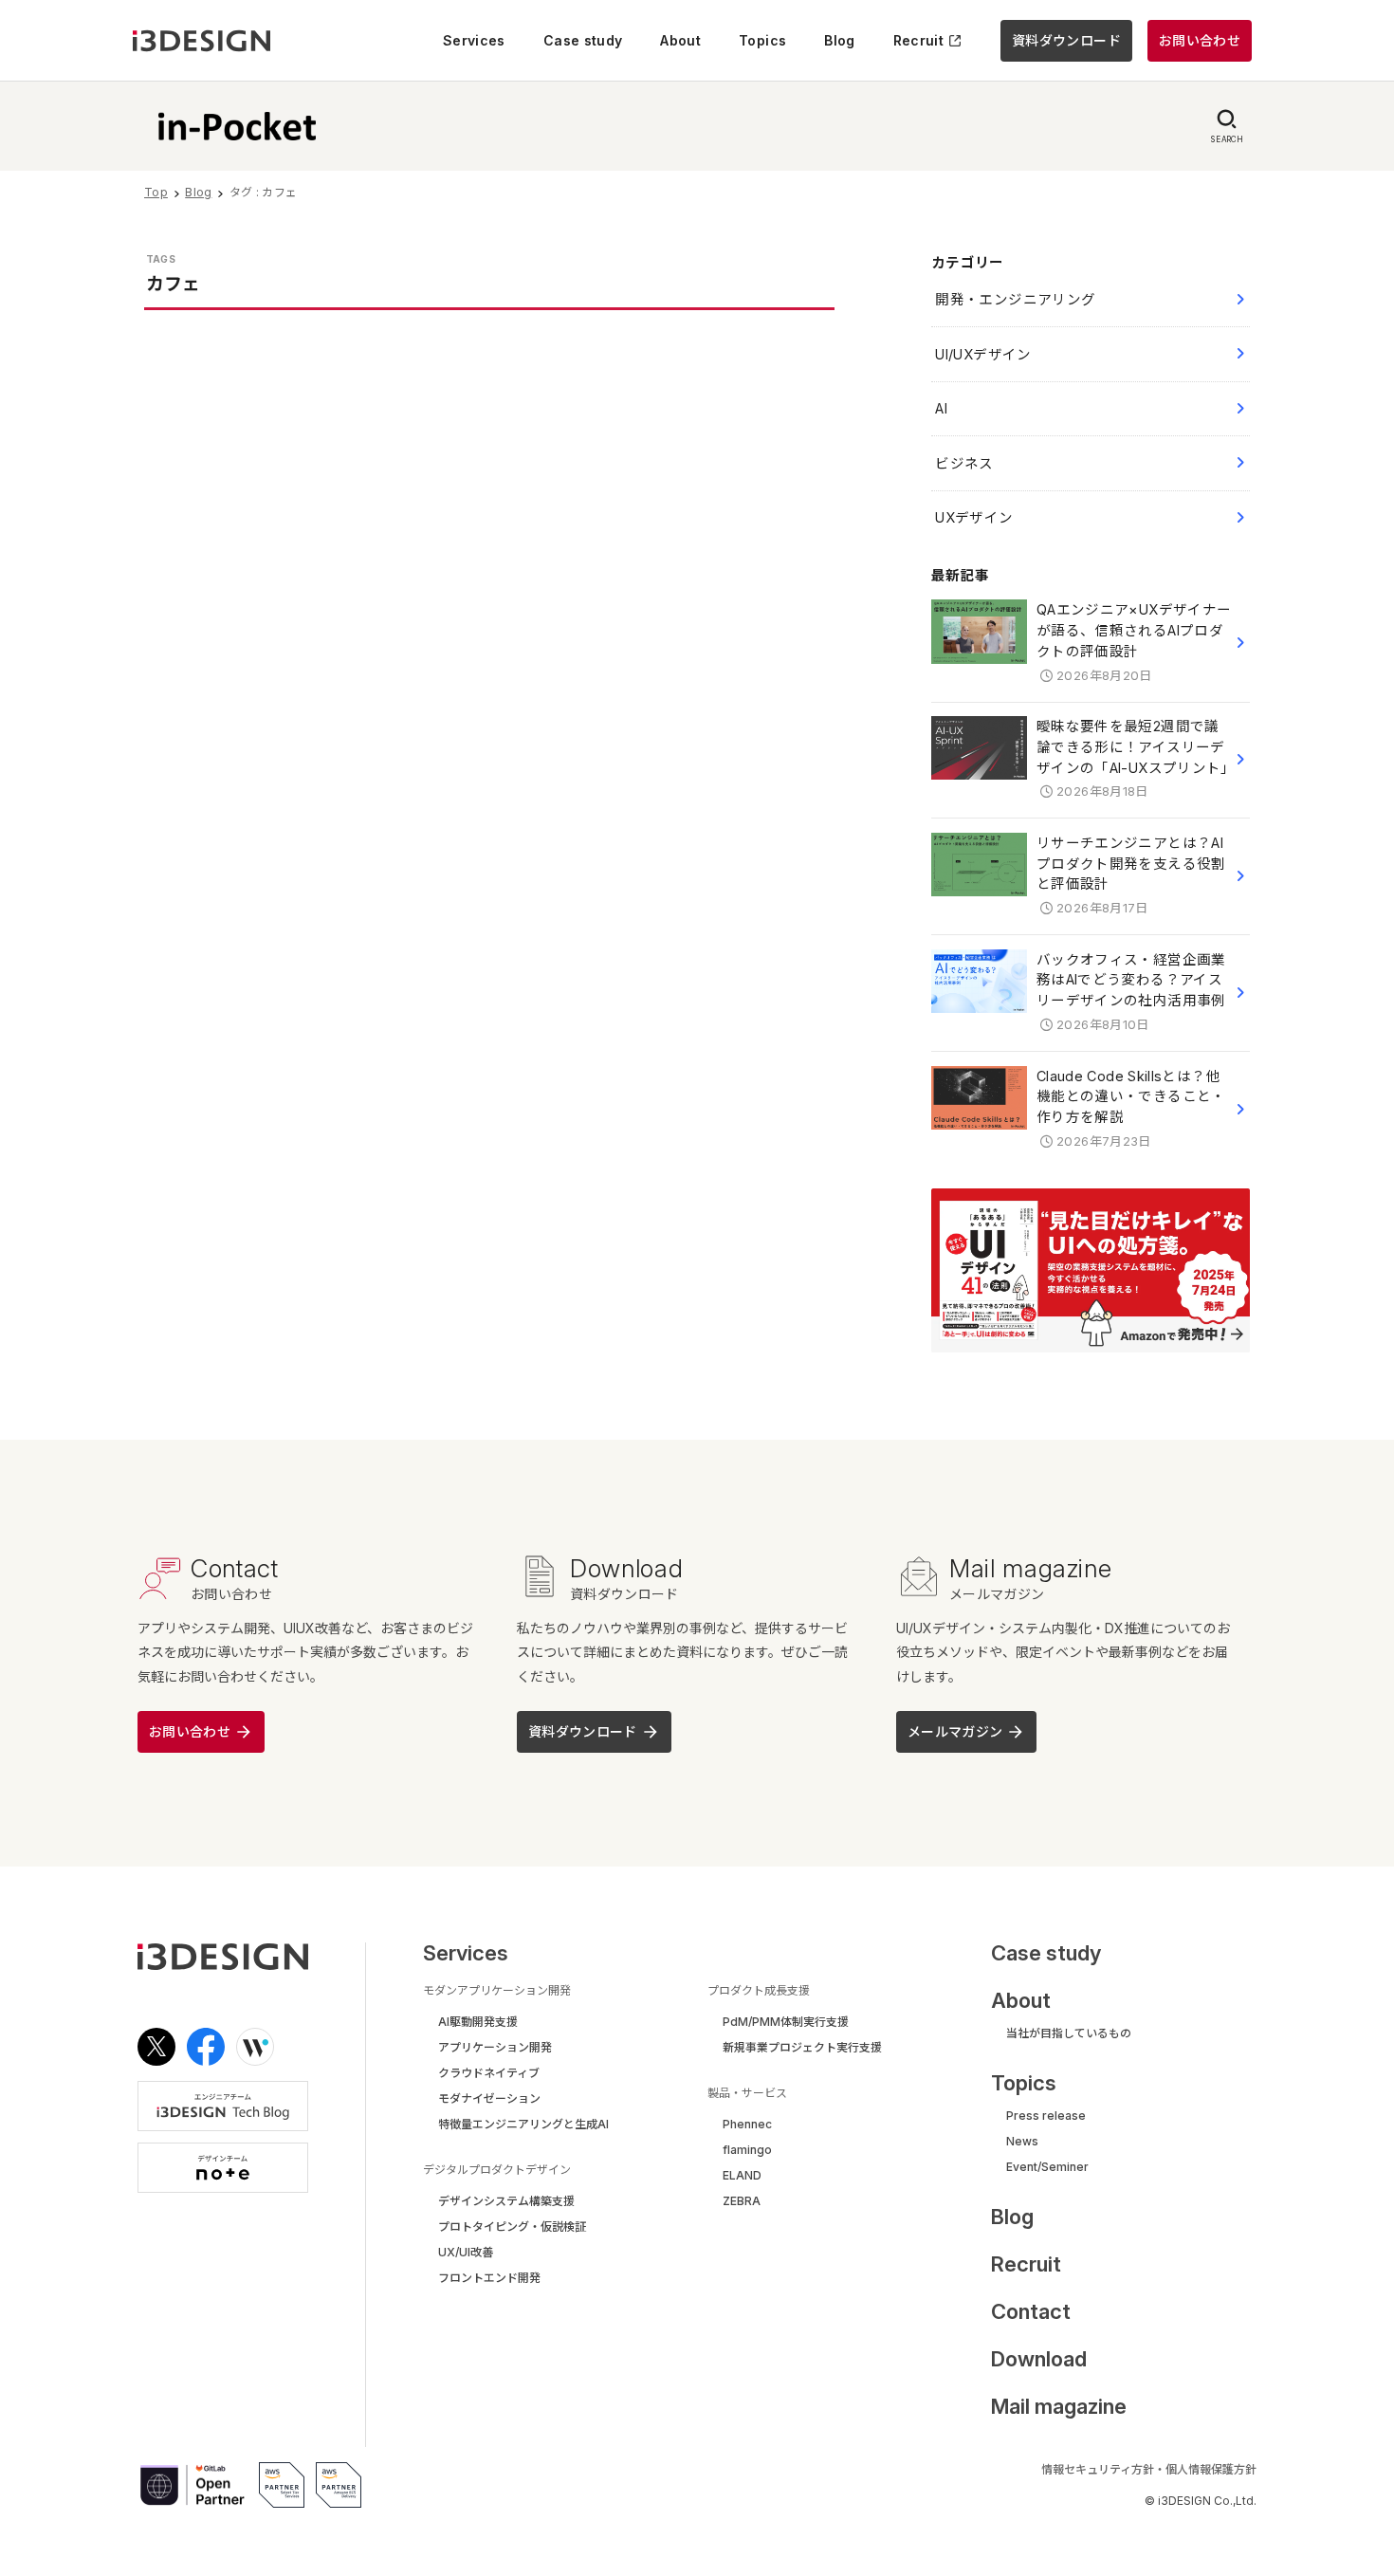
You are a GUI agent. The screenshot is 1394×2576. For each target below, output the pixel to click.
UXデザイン (974, 517)
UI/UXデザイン (983, 354)
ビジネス (964, 463)
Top (156, 192)
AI (941, 408)
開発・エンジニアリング (1015, 299)
